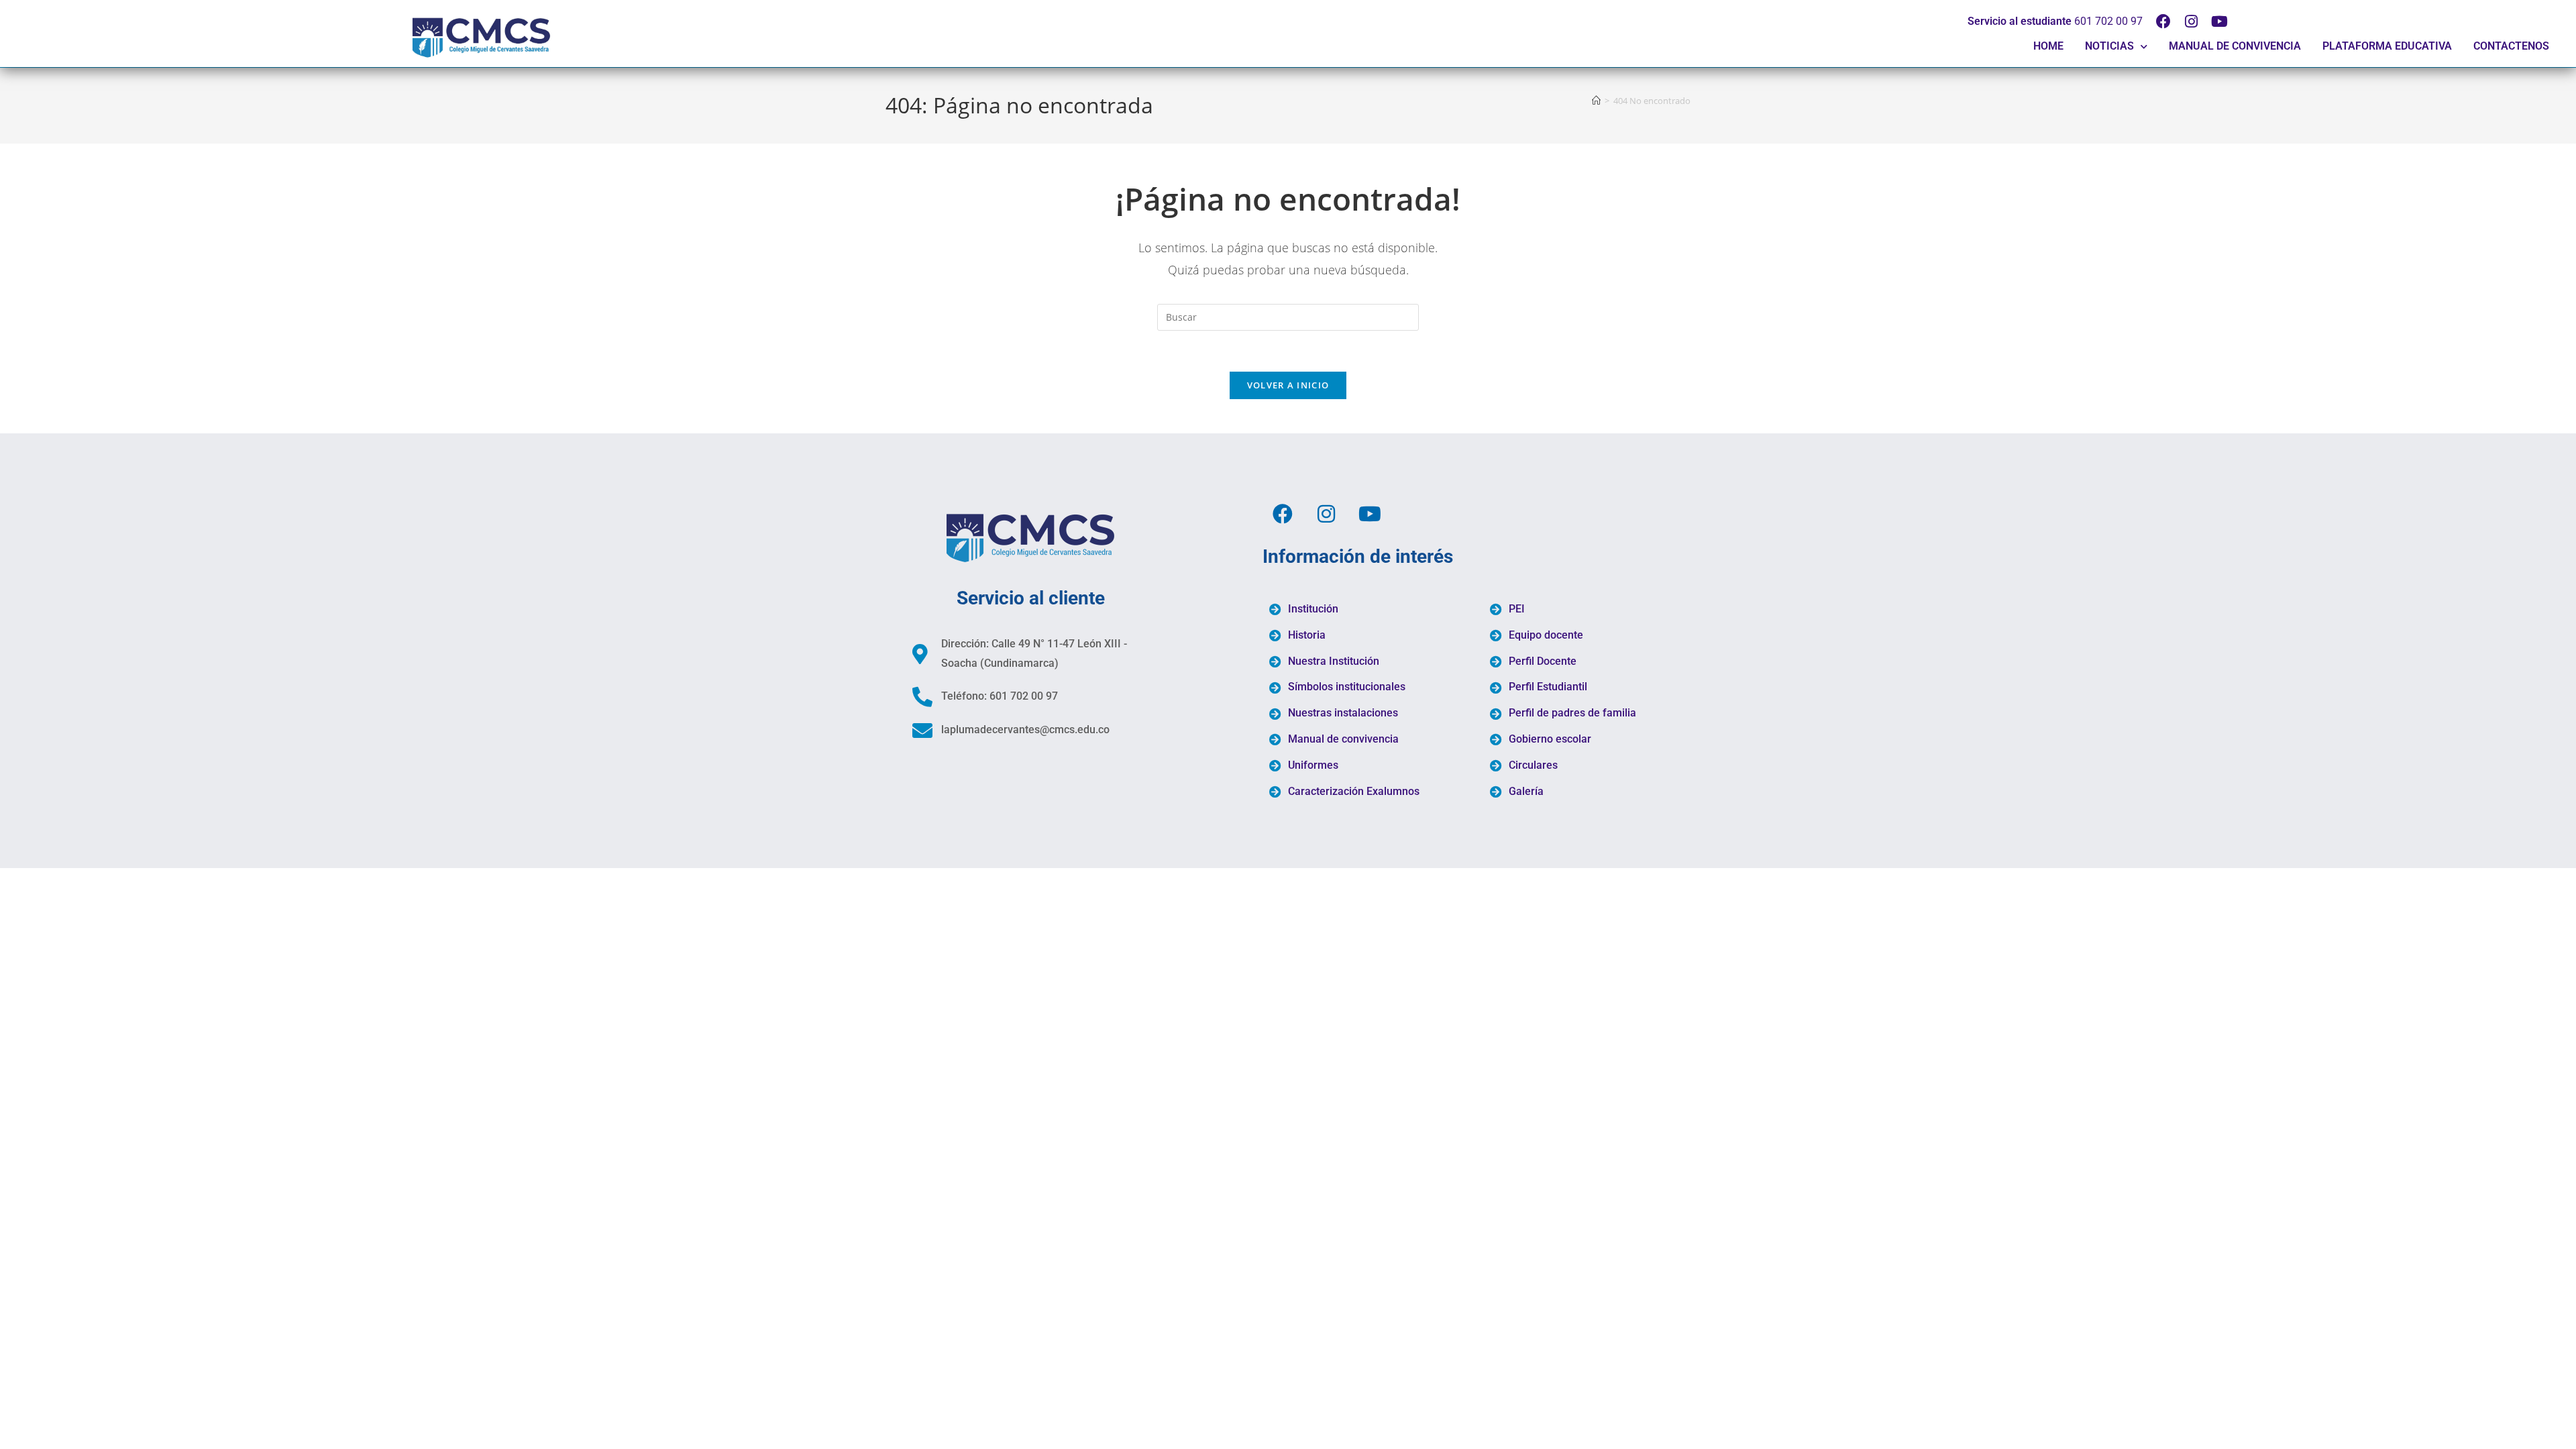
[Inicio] (1596, 101)
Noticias (2109, 46)
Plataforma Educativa (2387, 46)
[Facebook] (2163, 21)
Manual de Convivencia (2235, 46)
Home (2048, 46)
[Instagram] (2192, 21)
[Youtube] (2220, 21)
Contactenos (2511, 46)
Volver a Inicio (1288, 385)
